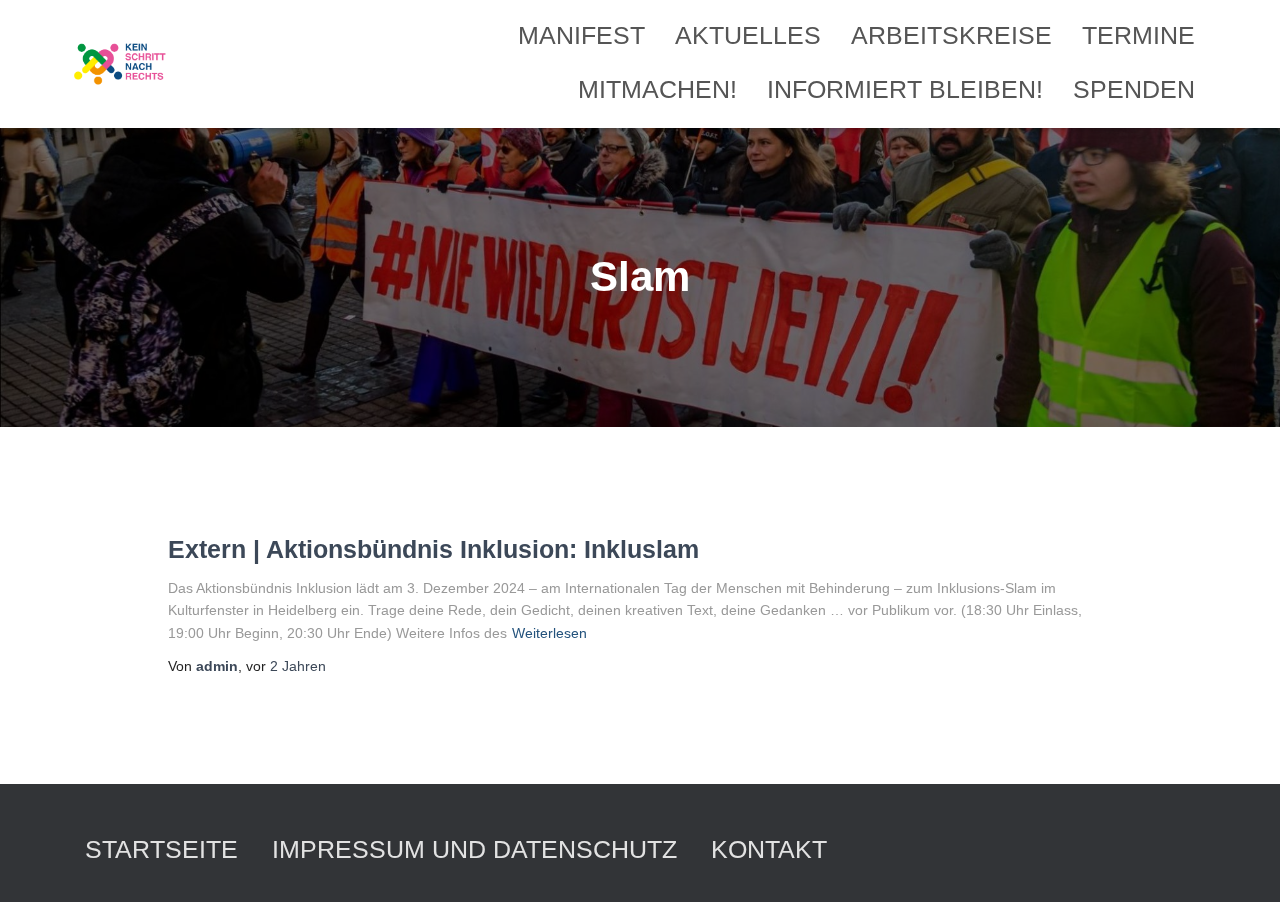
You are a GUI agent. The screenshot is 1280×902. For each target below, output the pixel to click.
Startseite (161, 849)
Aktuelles (748, 35)
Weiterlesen (549, 633)
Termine (1138, 35)
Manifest (581, 35)
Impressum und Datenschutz (474, 849)
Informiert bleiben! (905, 89)
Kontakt (769, 849)
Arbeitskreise (951, 35)
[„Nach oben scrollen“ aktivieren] (1240, 862)
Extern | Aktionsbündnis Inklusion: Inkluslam (433, 549)
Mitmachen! (657, 89)
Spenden (1134, 89)
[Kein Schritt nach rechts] (121, 64)
